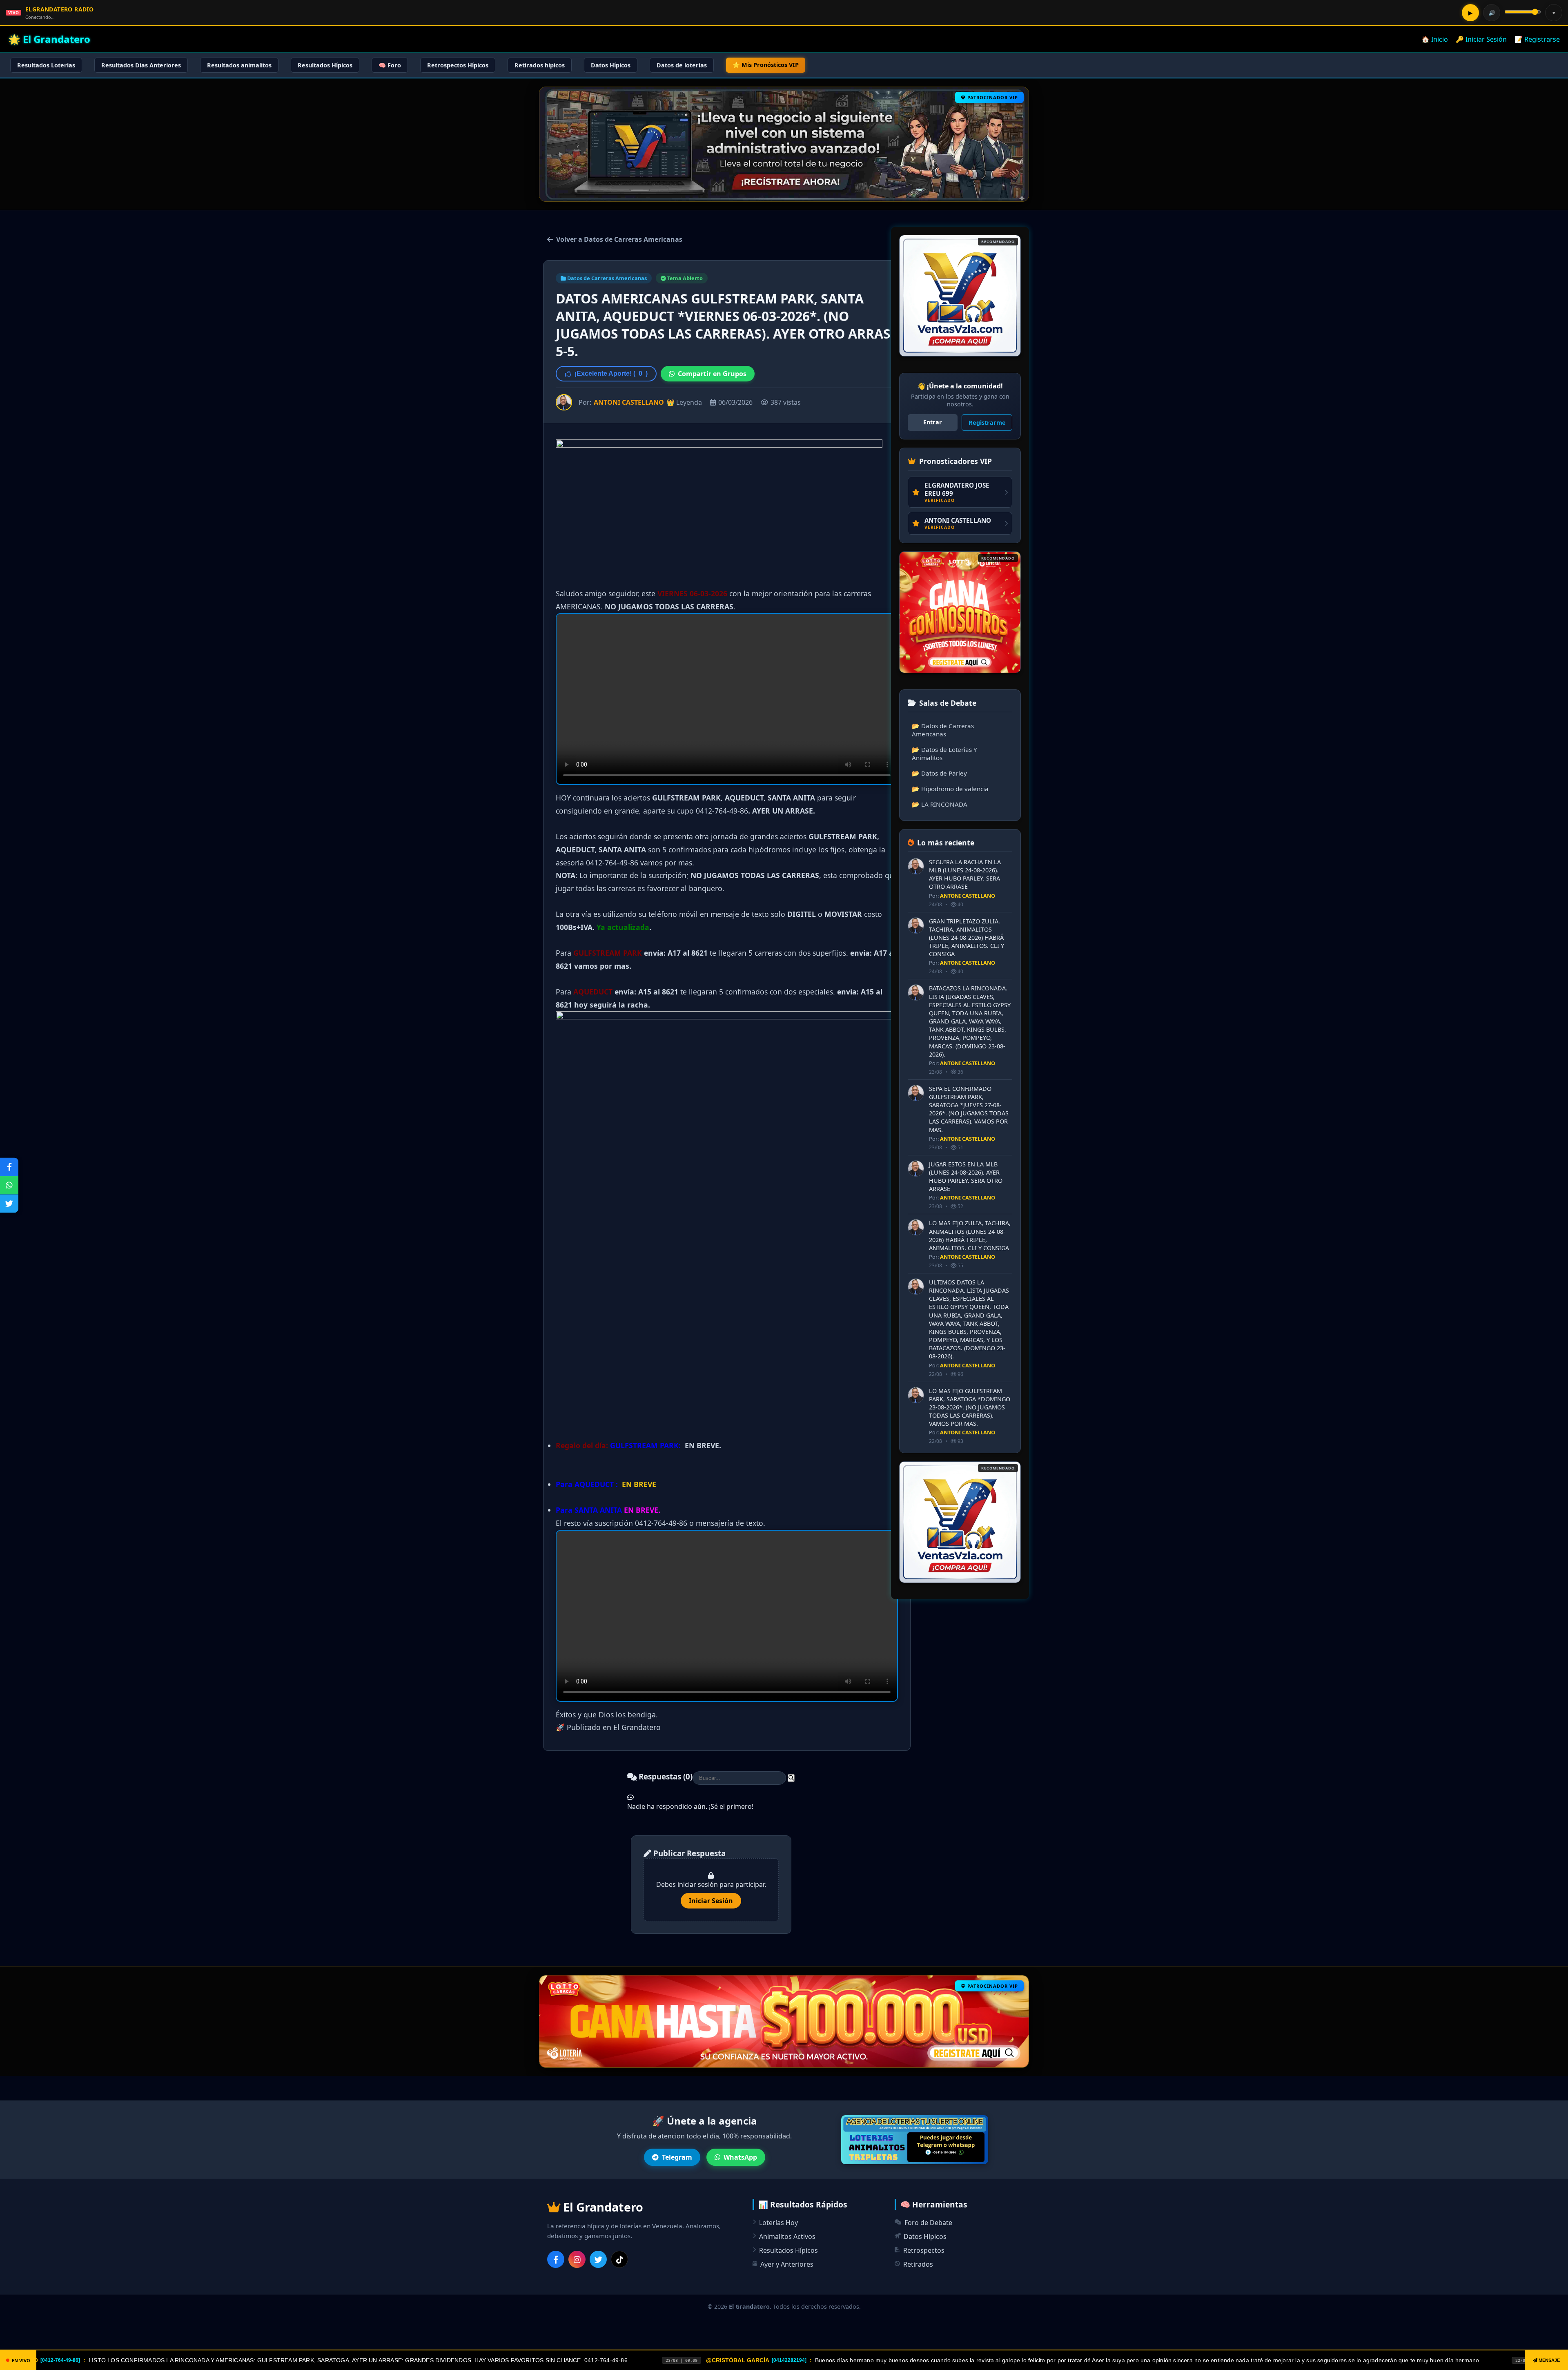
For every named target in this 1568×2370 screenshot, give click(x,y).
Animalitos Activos (787, 2236)
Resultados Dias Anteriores (141, 65)
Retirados (918, 2264)
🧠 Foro (390, 65)
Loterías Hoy (778, 2223)
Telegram (677, 2157)
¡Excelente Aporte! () (611, 373)
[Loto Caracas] (960, 296)
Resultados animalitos (239, 65)
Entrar (933, 422)
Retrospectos (924, 2250)
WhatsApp (740, 2157)
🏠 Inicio (1435, 39)
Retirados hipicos (540, 65)
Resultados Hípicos (325, 65)
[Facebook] (556, 2259)
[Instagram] (577, 2259)
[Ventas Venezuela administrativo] (960, 612)
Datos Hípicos (611, 65)
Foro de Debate (928, 2223)
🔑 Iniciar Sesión (1481, 39)
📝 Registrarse (1537, 39)
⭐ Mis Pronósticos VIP (766, 65)
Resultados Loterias (46, 65)
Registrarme (987, 422)
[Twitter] (598, 2259)
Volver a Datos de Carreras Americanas (619, 239)
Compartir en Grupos (712, 374)
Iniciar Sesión (711, 1901)
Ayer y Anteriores (787, 2264)
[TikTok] (619, 2259)
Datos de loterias (682, 65)
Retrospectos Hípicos (458, 65)
